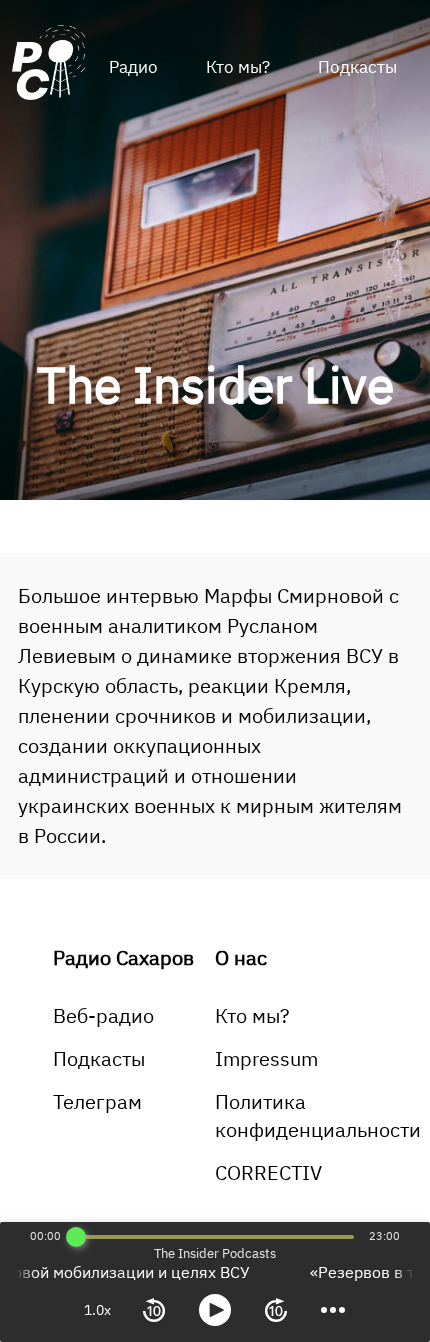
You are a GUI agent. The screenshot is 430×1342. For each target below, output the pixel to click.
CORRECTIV (268, 1172)
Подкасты (357, 67)
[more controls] (333, 1310)
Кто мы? (238, 67)
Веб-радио (103, 1015)
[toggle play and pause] (215, 1310)
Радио (133, 67)
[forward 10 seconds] (276, 1310)
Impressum (266, 1058)
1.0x (97, 1310)
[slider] (76, 1237)
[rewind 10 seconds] (154, 1310)
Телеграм (97, 1101)
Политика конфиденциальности (318, 1115)
